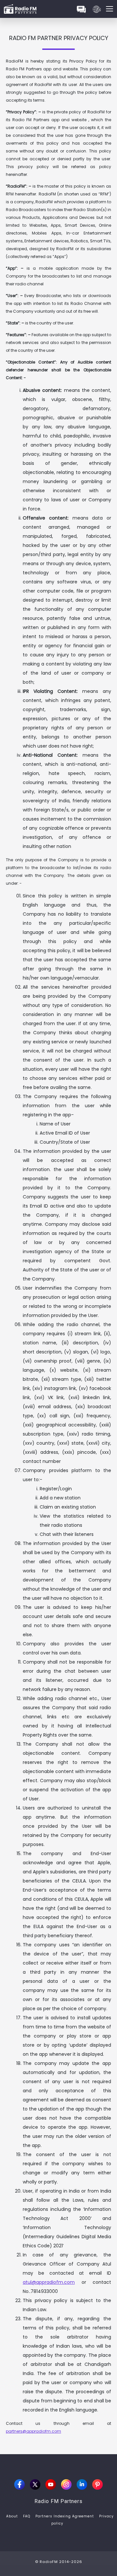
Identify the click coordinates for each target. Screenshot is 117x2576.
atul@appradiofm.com (49, 2282)
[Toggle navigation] (110, 9)
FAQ (27, 2516)
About (12, 2516)
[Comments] (81, 9)
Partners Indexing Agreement (65, 2516)
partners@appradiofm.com (33, 2431)
